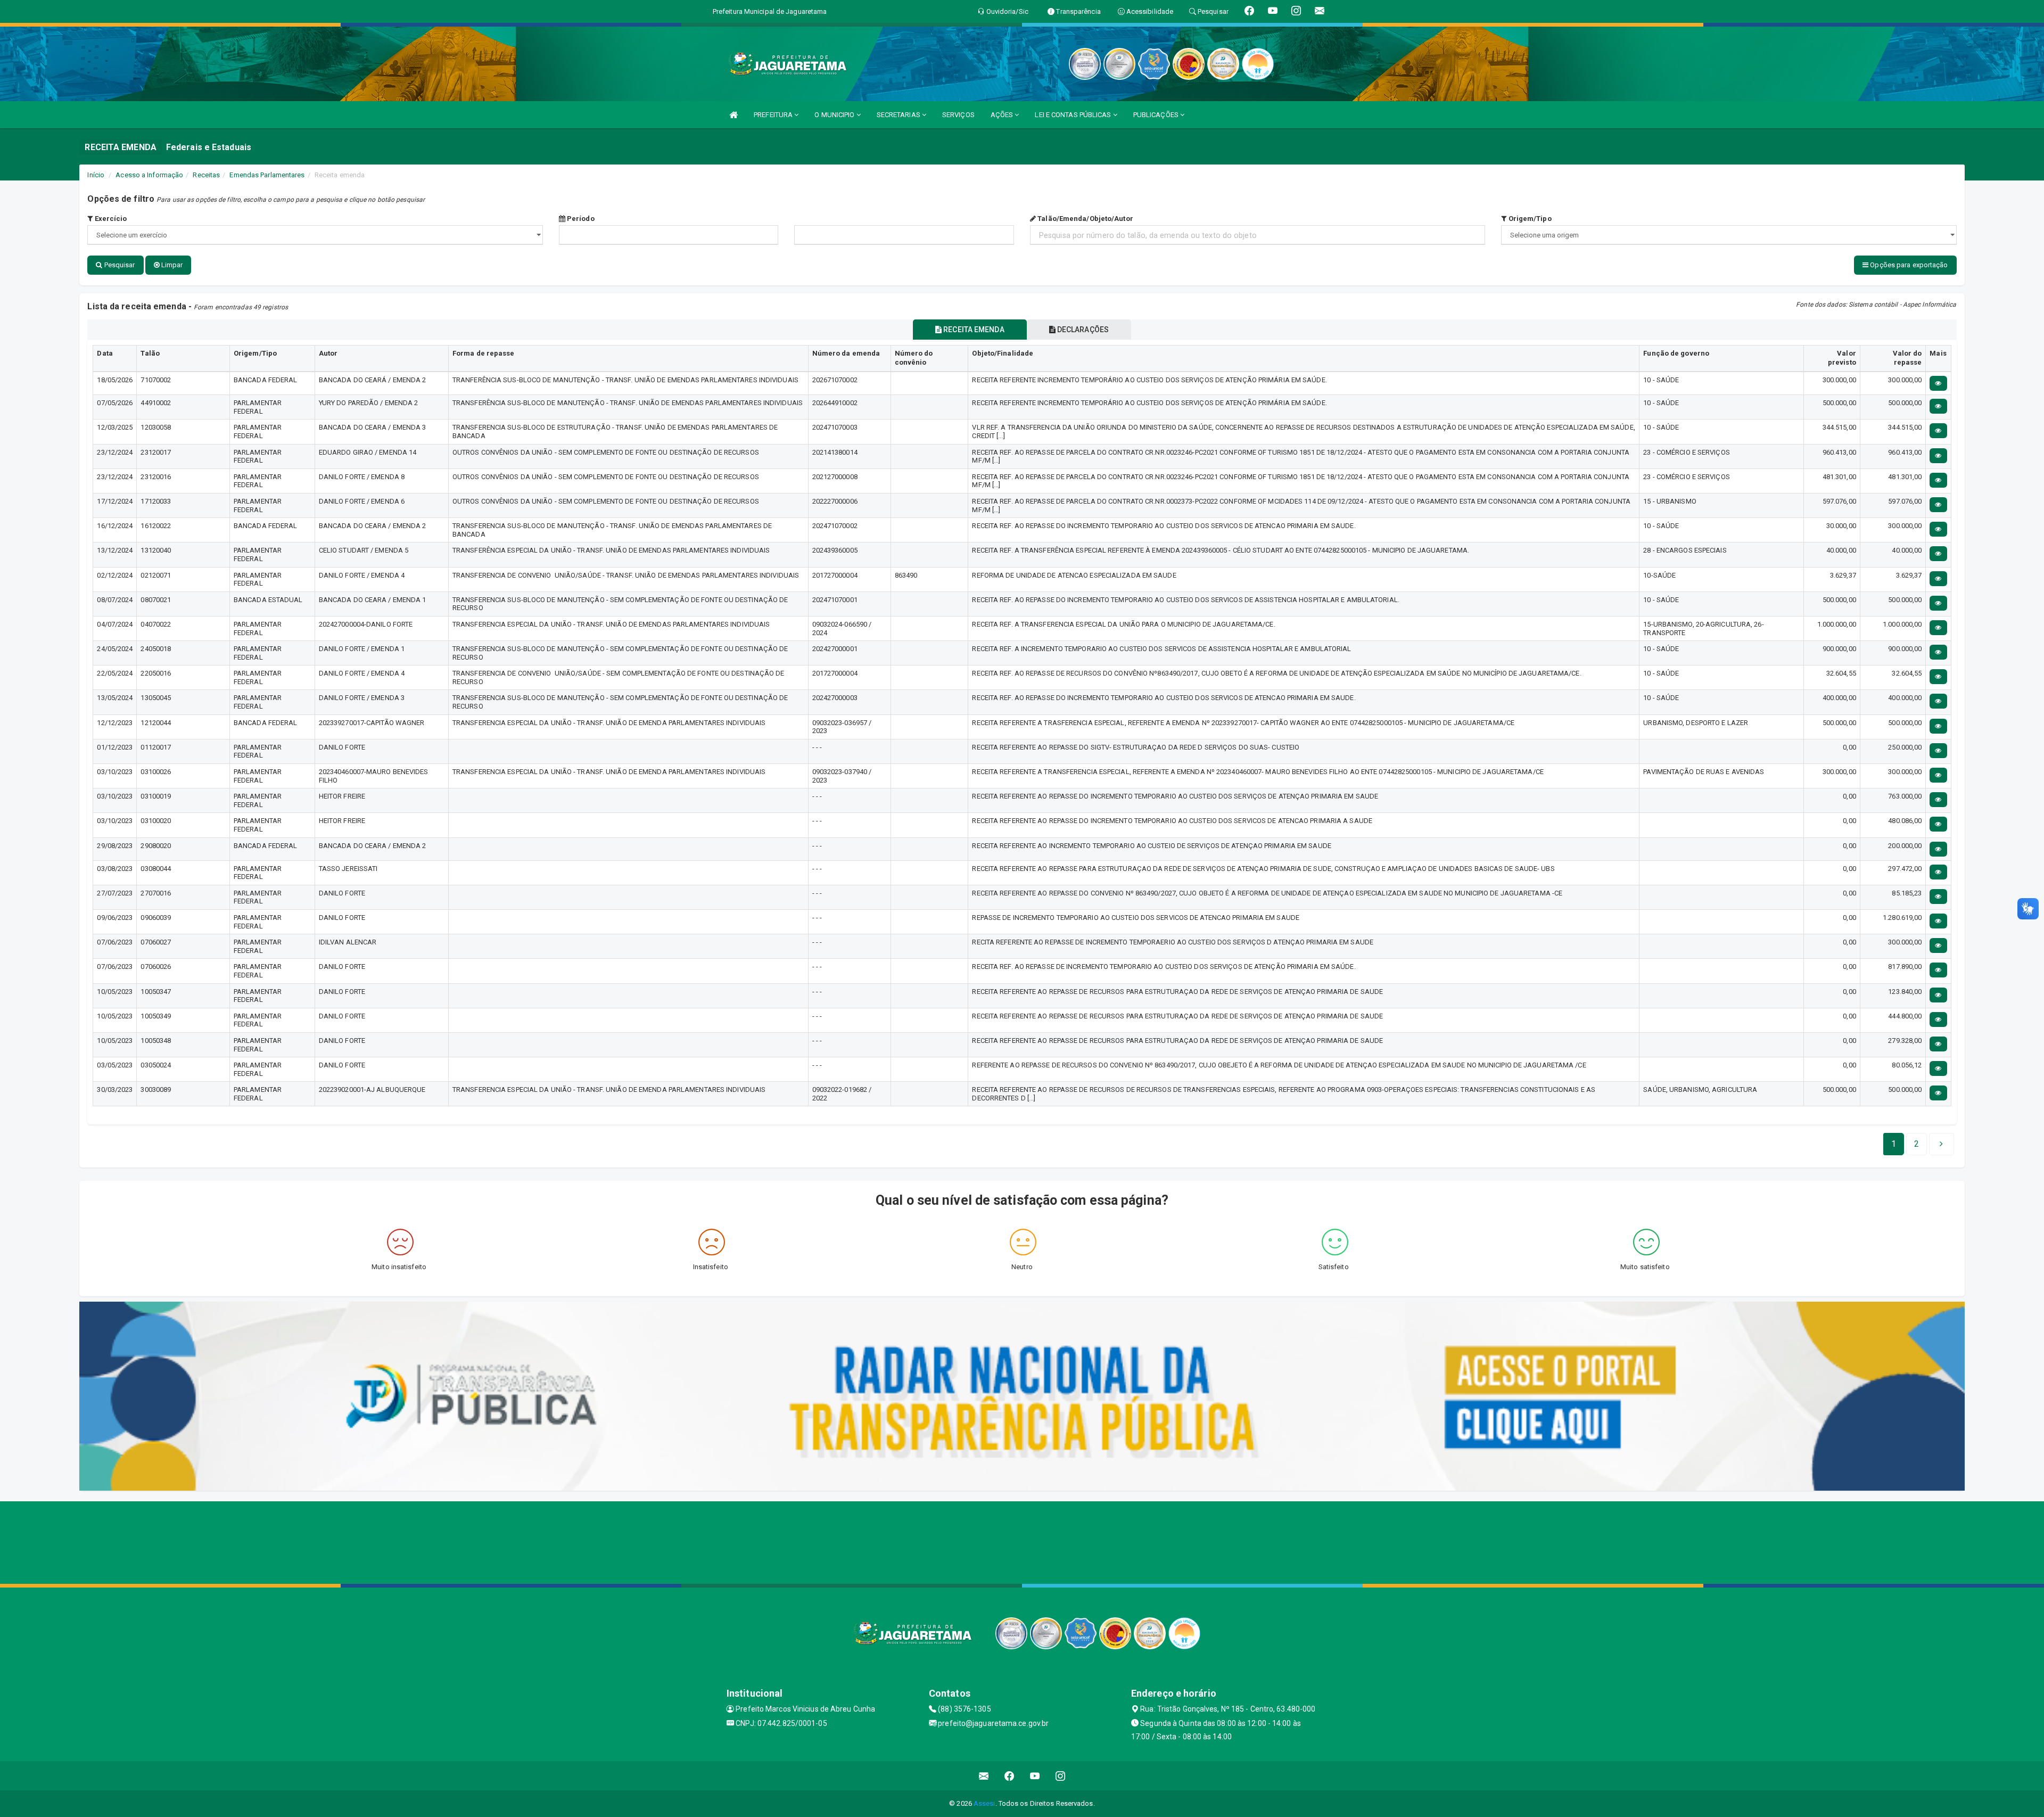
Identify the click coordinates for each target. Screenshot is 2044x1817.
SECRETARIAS (899, 115)
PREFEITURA (774, 115)
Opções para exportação (1908, 265)
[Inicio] (733, 115)
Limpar (171, 265)
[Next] (1941, 1144)
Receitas (206, 175)
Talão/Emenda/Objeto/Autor (1085, 219)
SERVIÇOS (958, 115)
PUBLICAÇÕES (1157, 115)
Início (96, 175)
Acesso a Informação (149, 175)
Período (580, 219)
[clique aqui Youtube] (1035, 1776)
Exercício (110, 219)
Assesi (984, 1803)
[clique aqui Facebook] (1009, 1776)
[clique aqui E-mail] (984, 1776)
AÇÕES (1003, 115)
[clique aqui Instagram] (1061, 1776)
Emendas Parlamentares (267, 175)
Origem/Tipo (1529, 219)
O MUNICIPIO (835, 115)
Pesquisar (119, 265)
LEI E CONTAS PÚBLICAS (1074, 115)
